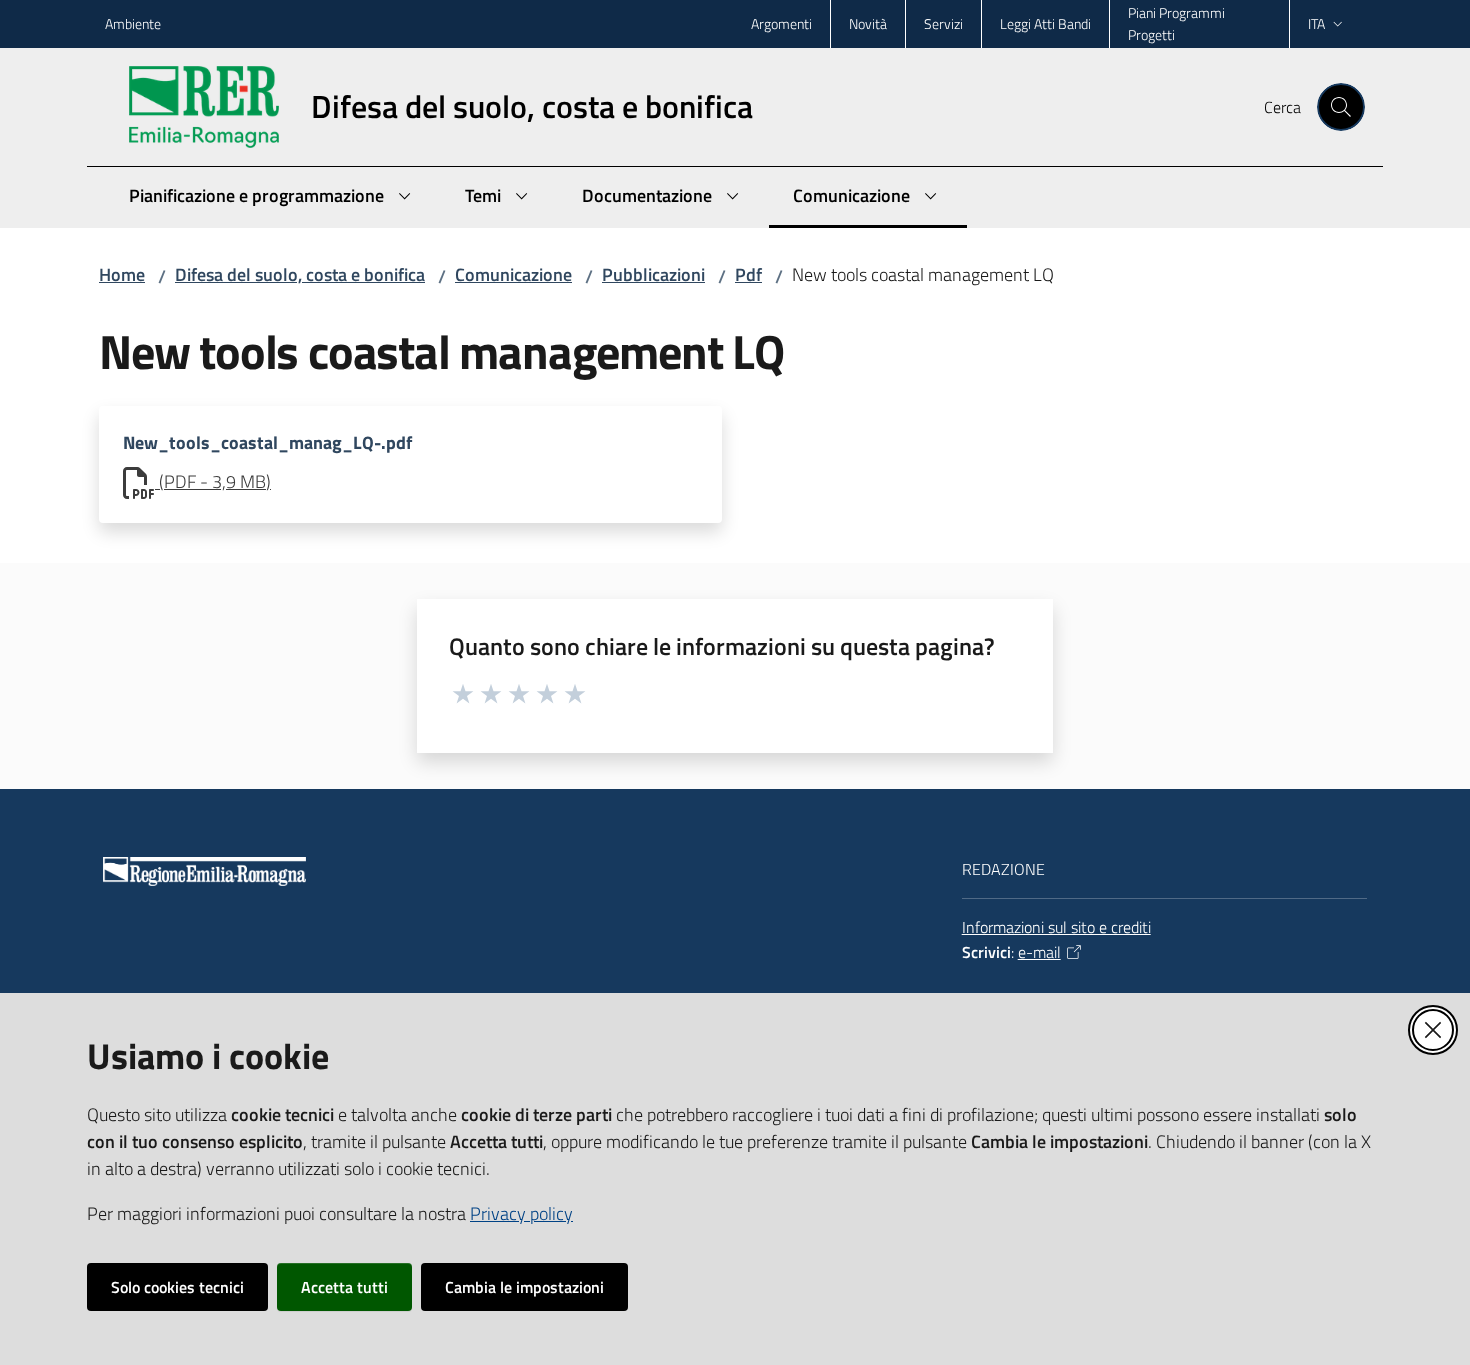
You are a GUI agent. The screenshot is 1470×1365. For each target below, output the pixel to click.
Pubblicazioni (653, 274)
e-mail (1039, 952)
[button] (1341, 107)
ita (1316, 23)
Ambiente (133, 23)
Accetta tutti (344, 1287)
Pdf (748, 274)
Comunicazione (513, 274)
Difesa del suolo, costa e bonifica (300, 274)
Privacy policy (521, 1213)
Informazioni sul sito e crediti (1056, 927)
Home (122, 274)
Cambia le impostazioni (524, 1287)
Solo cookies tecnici (177, 1287)
